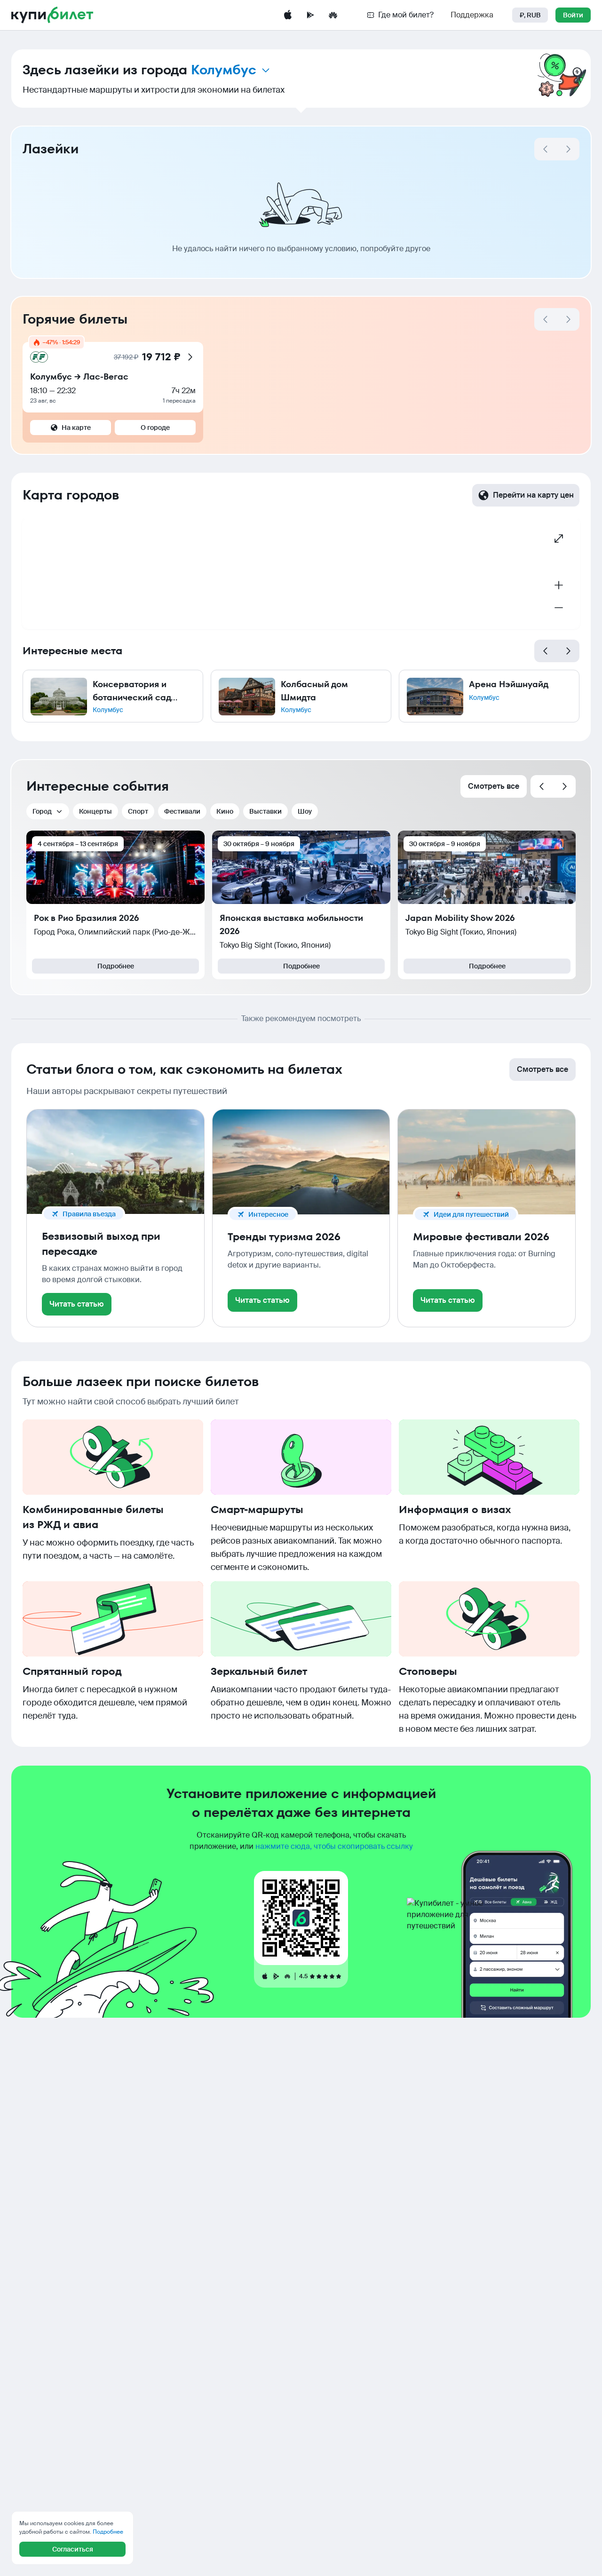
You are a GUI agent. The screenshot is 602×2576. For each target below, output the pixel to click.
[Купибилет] (52, 15)
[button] (113, 696)
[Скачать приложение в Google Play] (310, 15)
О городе (155, 428)
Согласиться (73, 2549)
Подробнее (116, 966)
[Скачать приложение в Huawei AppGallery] (333, 15)
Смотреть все (494, 786)
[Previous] (546, 651)
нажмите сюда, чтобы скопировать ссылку (334, 1846)
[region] (301, 573)
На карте (76, 428)
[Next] (568, 149)
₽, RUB (530, 15)
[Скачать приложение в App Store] (288, 15)
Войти (573, 15)
